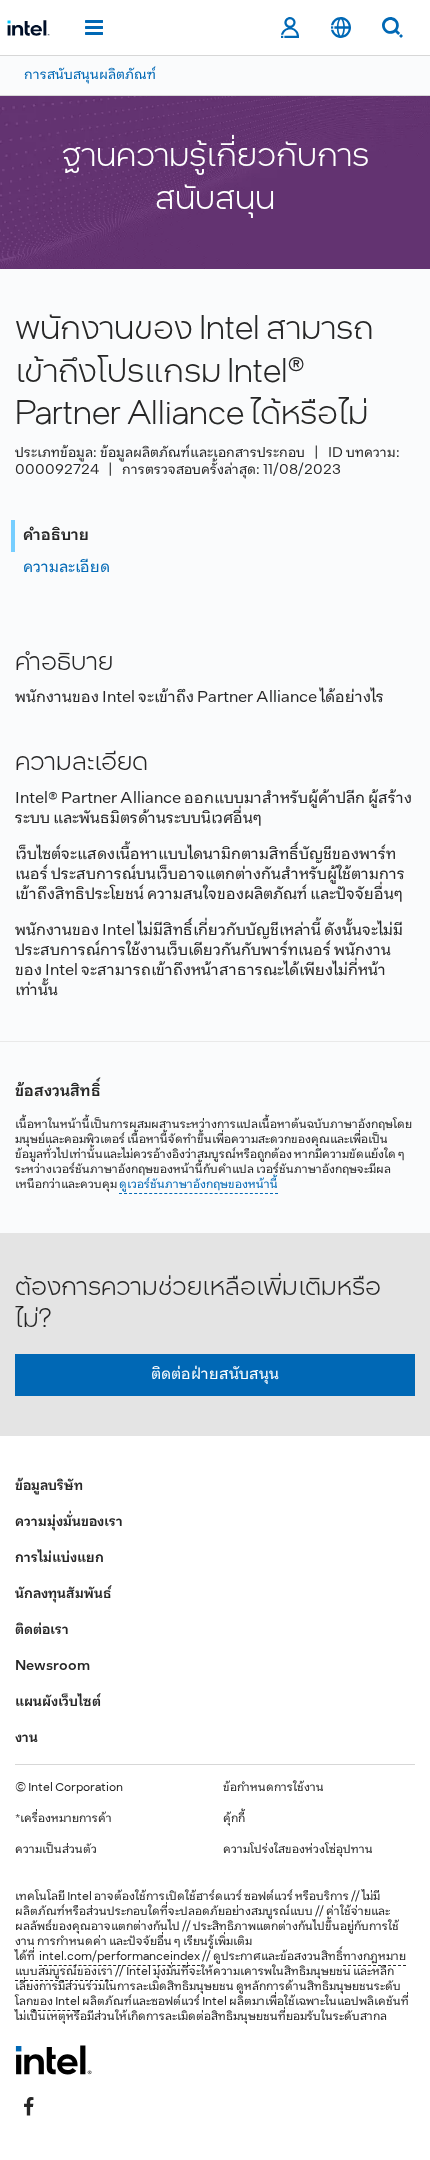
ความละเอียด (66, 567)
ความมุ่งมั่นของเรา (69, 1522)
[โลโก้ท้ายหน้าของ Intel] (53, 2060)
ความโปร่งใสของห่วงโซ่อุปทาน (298, 1850)
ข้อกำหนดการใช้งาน (273, 1788)
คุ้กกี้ (234, 1819)
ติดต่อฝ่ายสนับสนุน (215, 1374)
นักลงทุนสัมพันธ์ (63, 1594)
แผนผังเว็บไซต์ (58, 1702)
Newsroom (52, 1666)
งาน (26, 1738)
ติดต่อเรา (42, 1630)
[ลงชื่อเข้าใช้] (289, 28)
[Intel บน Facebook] (29, 2107)
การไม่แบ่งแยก (59, 1558)
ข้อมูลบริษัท (49, 1486)
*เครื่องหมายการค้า (63, 1819)
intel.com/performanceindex (119, 1957)
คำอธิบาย (56, 535)
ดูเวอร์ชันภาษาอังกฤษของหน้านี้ (198, 1185)
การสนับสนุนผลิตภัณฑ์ (90, 75)
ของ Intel (56, 2002)
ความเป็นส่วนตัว (56, 1850)
